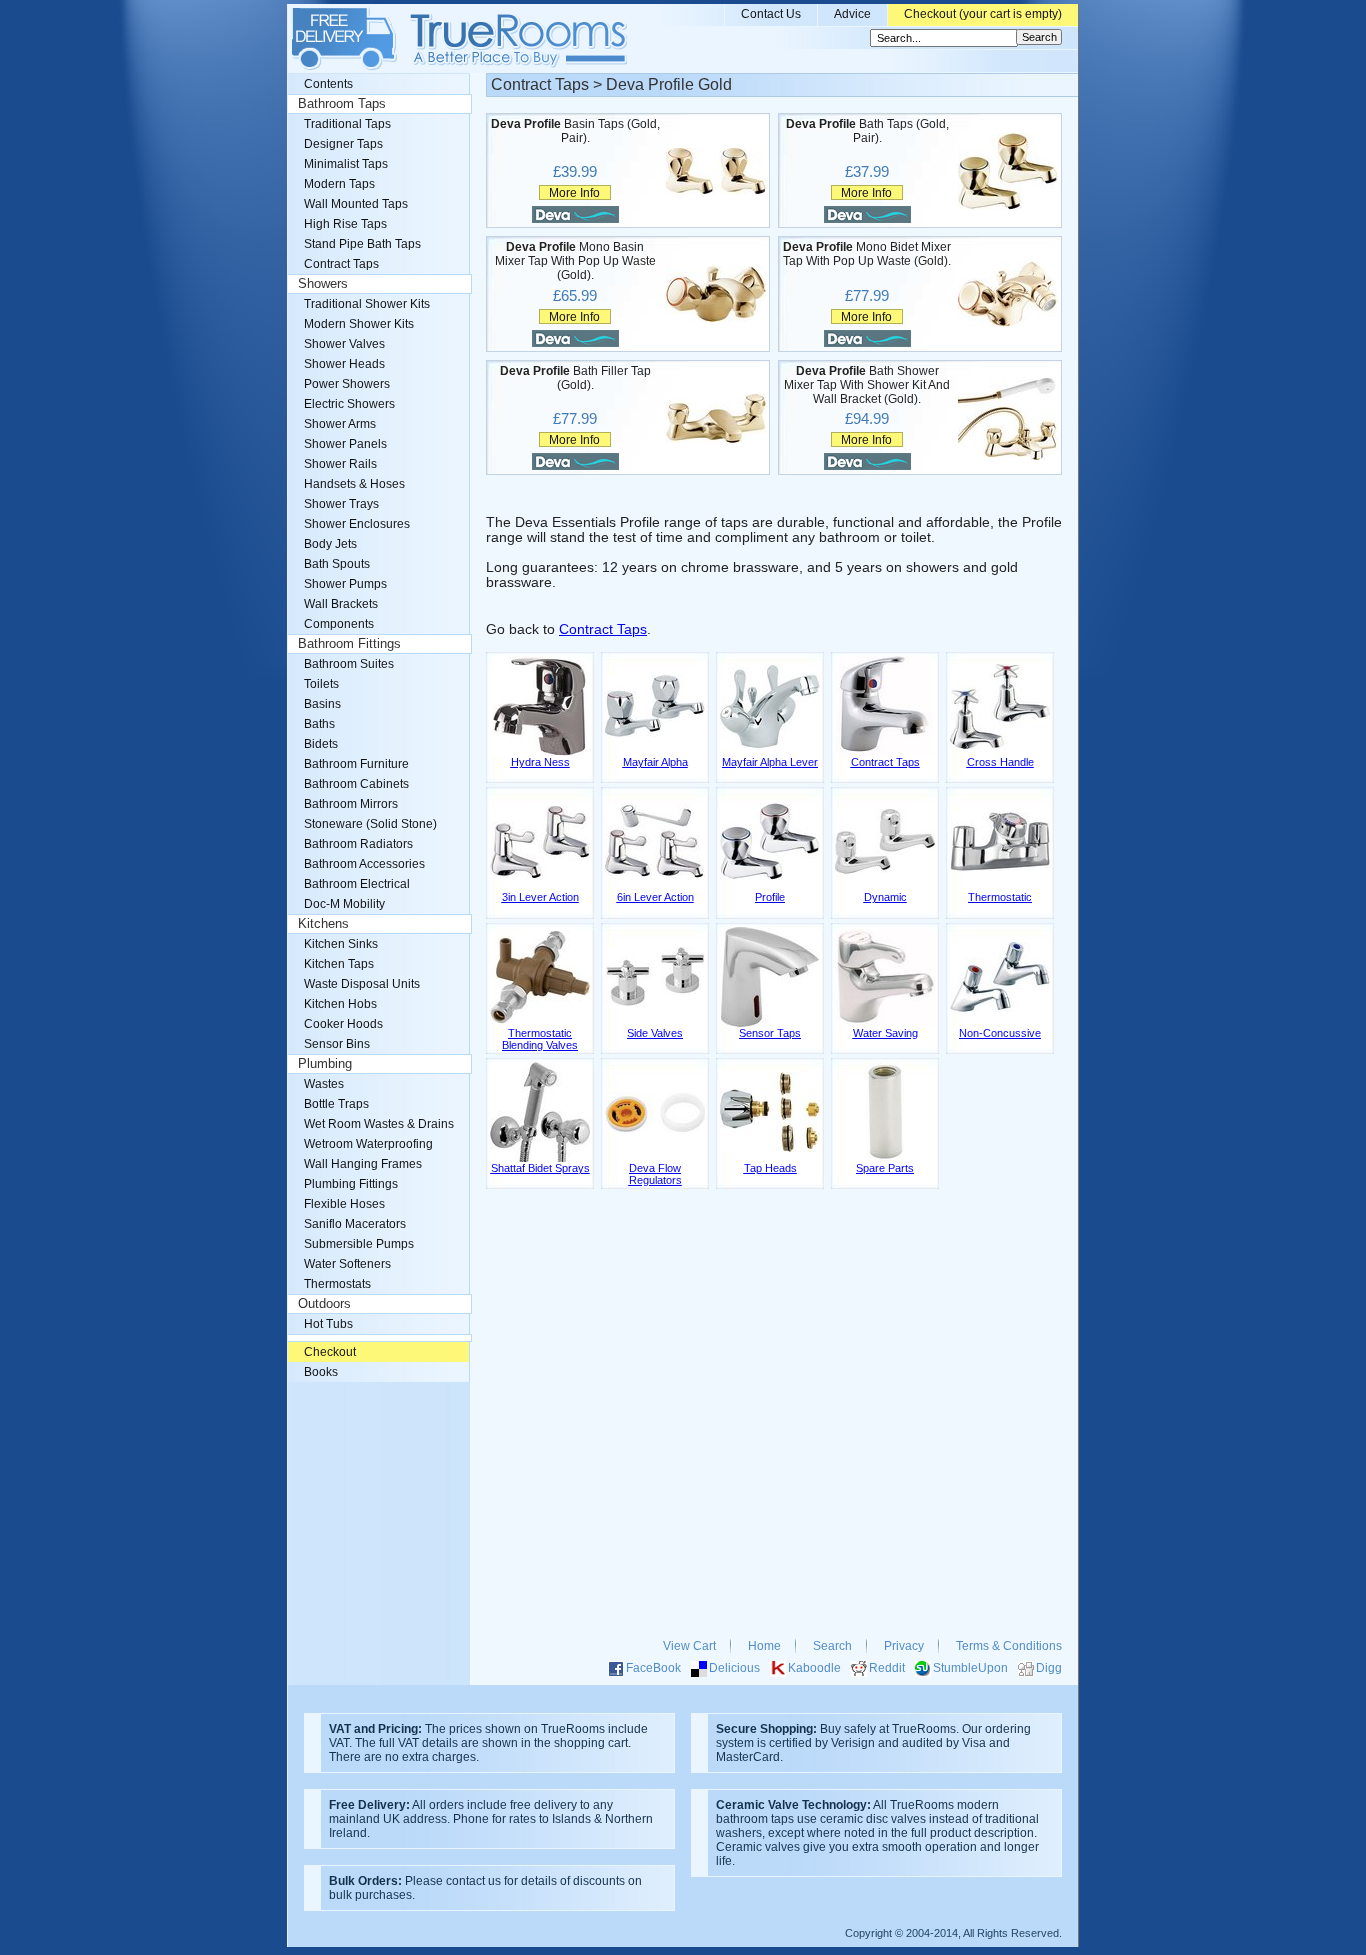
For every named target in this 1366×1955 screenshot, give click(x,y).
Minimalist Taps (346, 164)
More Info (574, 192)
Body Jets (330, 544)
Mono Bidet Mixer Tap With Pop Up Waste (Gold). (867, 254)
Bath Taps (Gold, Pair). (867, 131)
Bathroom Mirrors (351, 804)
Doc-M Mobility (344, 904)
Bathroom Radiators (358, 844)
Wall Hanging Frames (363, 1164)
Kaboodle (814, 1668)
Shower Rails (340, 464)
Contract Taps (603, 629)
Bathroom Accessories (364, 864)
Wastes (324, 1084)
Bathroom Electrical (357, 884)
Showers (323, 284)
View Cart (689, 1646)
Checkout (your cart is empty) (983, 14)
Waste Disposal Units (362, 984)
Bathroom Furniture (356, 764)
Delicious (734, 1668)
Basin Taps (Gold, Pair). (575, 131)
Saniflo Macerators (355, 1224)
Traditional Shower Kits (367, 304)
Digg (1049, 1668)
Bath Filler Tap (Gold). (575, 378)
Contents (328, 84)
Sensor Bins (337, 1044)
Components (339, 624)
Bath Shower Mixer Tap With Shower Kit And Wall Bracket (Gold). (867, 385)
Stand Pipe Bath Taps (362, 244)
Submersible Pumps (359, 1244)
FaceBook (653, 1668)
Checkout (330, 1352)
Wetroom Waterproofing (368, 1144)
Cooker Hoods (343, 1024)
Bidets (321, 744)
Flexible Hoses (344, 1204)
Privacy (904, 1646)
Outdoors (324, 1304)
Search (832, 1646)
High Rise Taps (345, 224)
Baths (319, 724)
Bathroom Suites (349, 664)
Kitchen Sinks (341, 944)
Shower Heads (344, 364)
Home (764, 1646)
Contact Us (771, 14)
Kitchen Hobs (340, 1004)
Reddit (887, 1668)
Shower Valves (344, 344)
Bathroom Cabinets (356, 784)
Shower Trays (341, 504)
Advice (852, 14)
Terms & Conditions (1009, 1646)
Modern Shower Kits (359, 324)
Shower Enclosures (357, 524)
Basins (322, 704)
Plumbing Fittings (351, 1184)
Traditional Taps (347, 124)
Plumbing (325, 1064)
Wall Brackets (341, 604)
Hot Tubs (328, 1324)
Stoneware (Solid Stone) (370, 824)
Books (321, 1372)
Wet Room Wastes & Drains (379, 1124)
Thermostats (337, 1284)
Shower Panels (345, 444)
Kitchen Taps (339, 964)
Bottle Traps (336, 1104)
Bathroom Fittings (349, 644)
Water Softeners (347, 1264)
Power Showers (347, 384)
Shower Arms (340, 424)
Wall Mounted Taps (356, 204)
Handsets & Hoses (354, 484)
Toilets (321, 684)
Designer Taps (343, 144)
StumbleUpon (970, 1668)
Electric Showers (349, 404)
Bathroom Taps (342, 104)
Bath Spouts (337, 564)
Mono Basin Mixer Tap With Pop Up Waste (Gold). (575, 261)
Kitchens (323, 924)
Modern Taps (339, 184)
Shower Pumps (345, 584)
